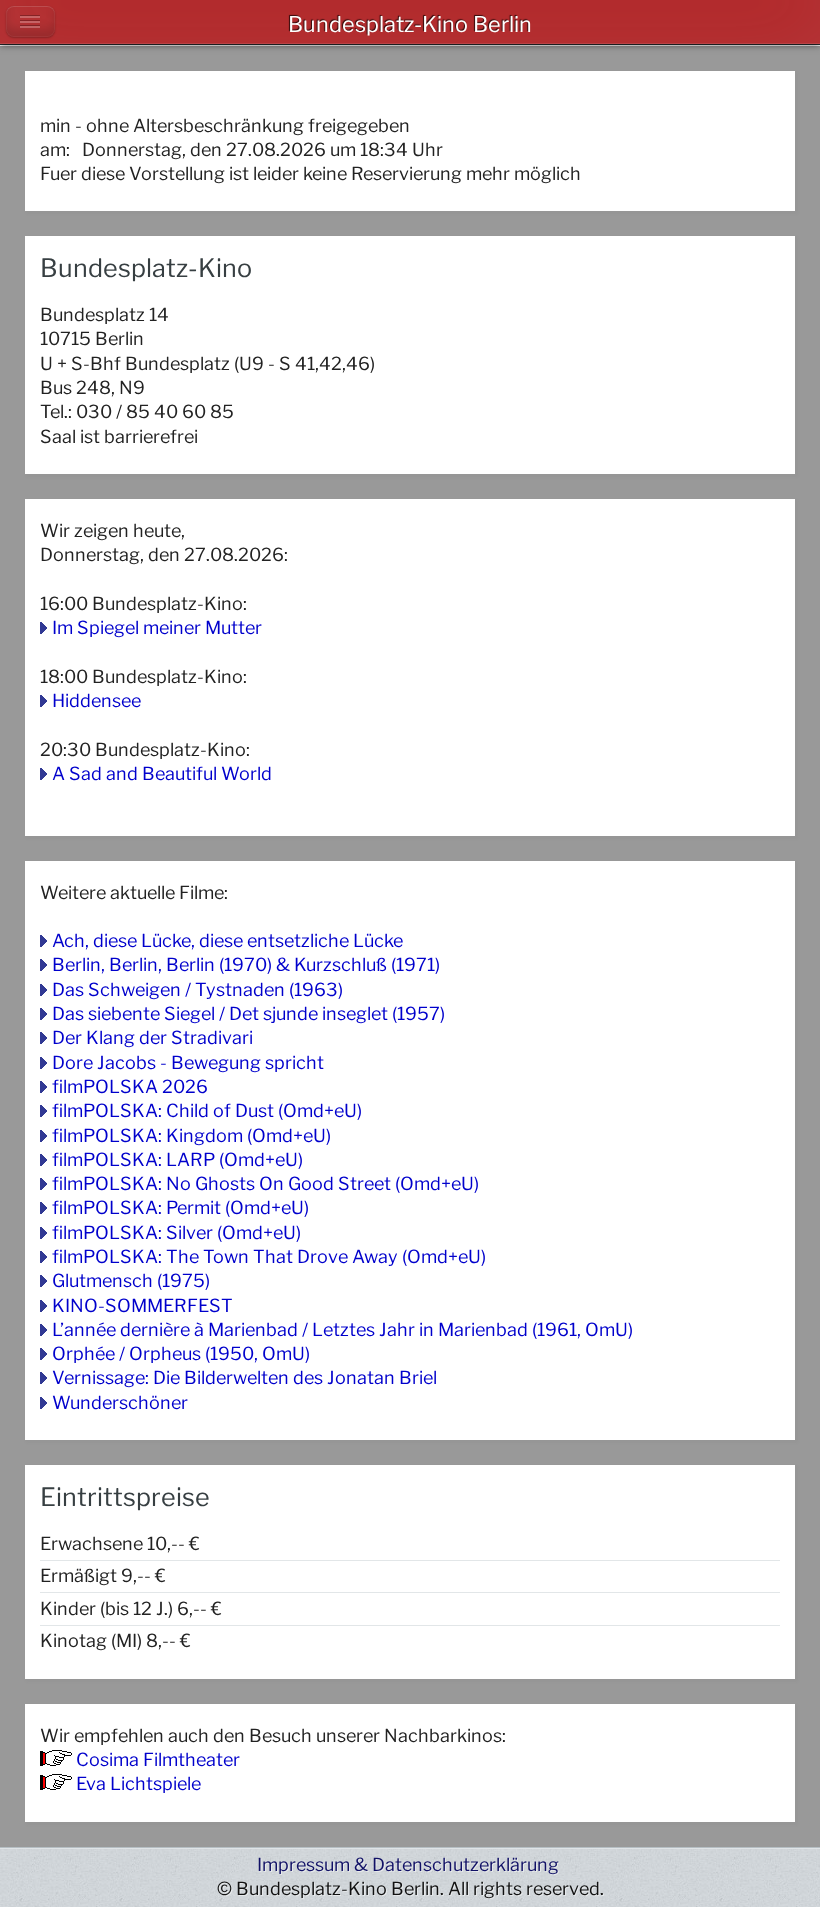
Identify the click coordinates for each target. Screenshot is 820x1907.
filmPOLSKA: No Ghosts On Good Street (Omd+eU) (265, 1183)
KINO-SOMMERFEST (142, 1305)
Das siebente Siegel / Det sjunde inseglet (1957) (248, 1013)
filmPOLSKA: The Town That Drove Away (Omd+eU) (269, 1256)
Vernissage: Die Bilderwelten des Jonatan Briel (244, 1377)
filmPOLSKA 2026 (130, 1086)
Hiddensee (96, 700)
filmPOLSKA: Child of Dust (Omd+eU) (207, 1110)
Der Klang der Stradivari (152, 1037)
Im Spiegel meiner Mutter (157, 627)
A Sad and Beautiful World (162, 773)
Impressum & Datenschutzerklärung (408, 1864)
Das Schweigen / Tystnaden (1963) (197, 989)
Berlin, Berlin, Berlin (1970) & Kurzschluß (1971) (246, 964)
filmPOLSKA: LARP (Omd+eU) (177, 1159)
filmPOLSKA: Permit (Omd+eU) (180, 1207)
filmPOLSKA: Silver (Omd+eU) (176, 1232)
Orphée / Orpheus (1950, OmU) (181, 1353)
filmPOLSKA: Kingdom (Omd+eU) (191, 1135)
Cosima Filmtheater (158, 1759)
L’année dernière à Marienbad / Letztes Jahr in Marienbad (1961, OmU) (342, 1329)
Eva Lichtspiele (138, 1783)
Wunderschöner (120, 1402)
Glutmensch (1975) (131, 1280)
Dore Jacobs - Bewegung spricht (188, 1062)
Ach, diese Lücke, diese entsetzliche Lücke (227, 940)
